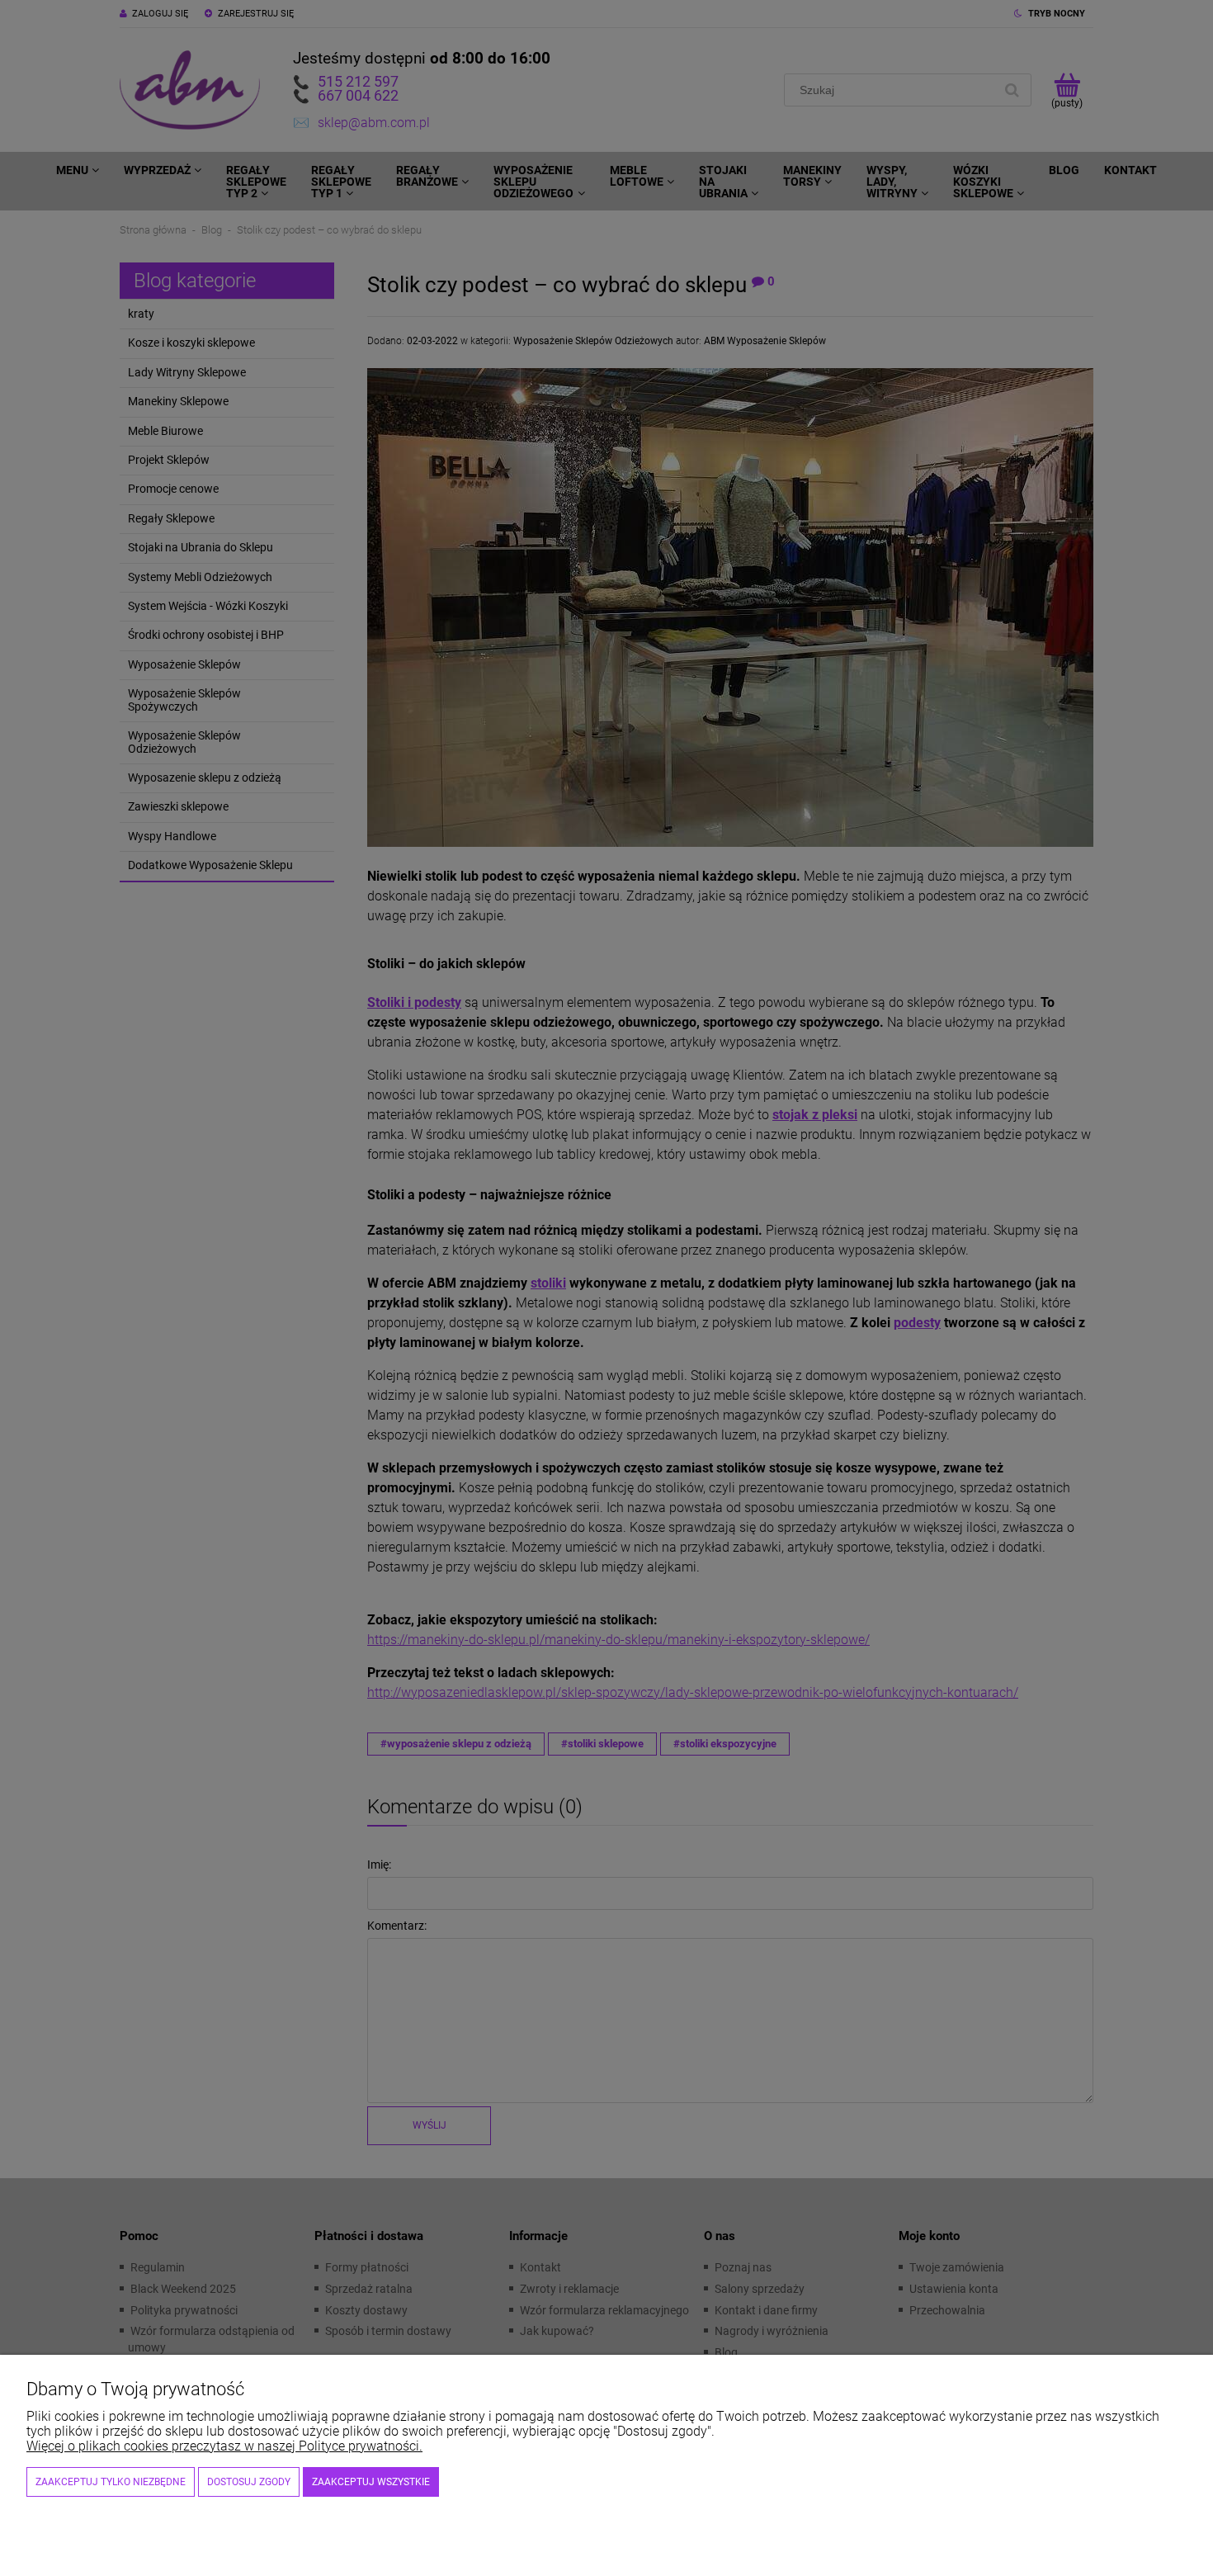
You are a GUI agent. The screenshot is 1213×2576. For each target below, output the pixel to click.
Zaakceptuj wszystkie (371, 2482)
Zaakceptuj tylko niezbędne (111, 2482)
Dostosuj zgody (249, 2482)
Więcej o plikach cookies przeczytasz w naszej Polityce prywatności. (224, 2446)
